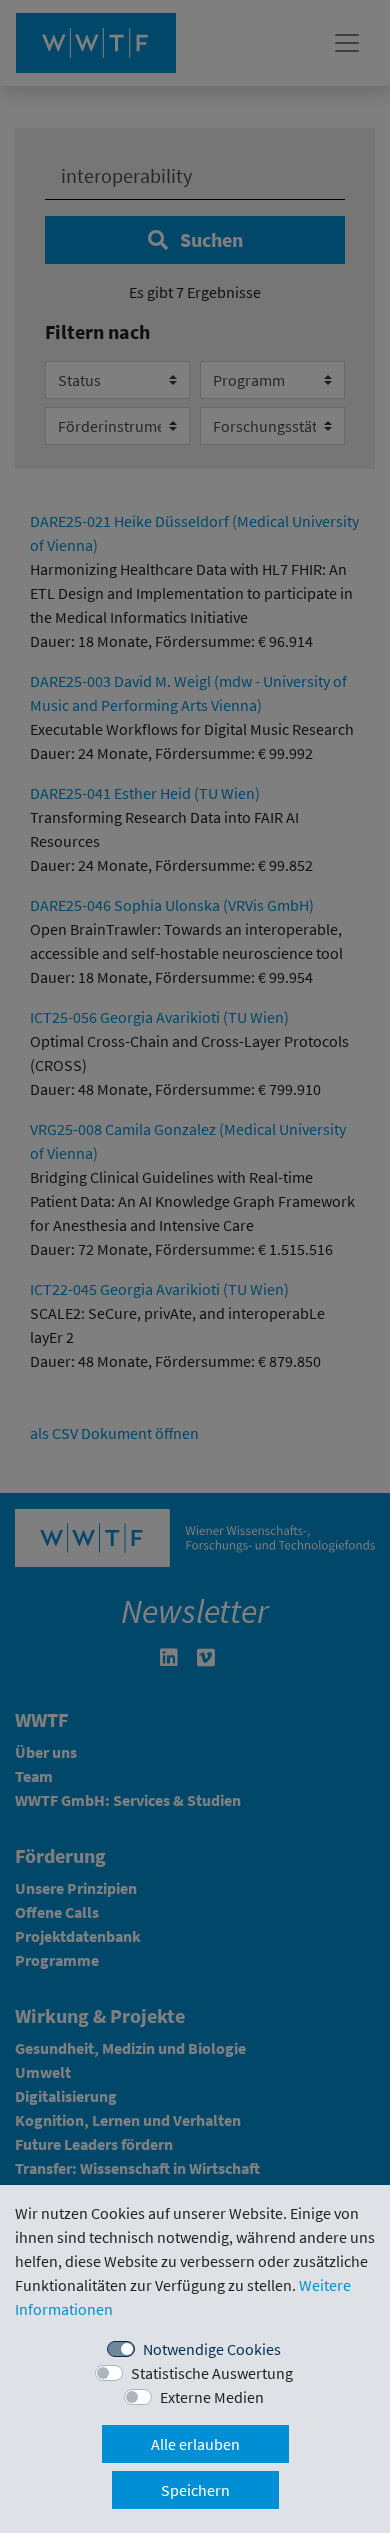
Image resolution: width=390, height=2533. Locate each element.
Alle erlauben (195, 2444)
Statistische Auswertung (212, 2373)
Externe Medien (212, 2397)
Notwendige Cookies (212, 2349)
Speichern (195, 2490)
